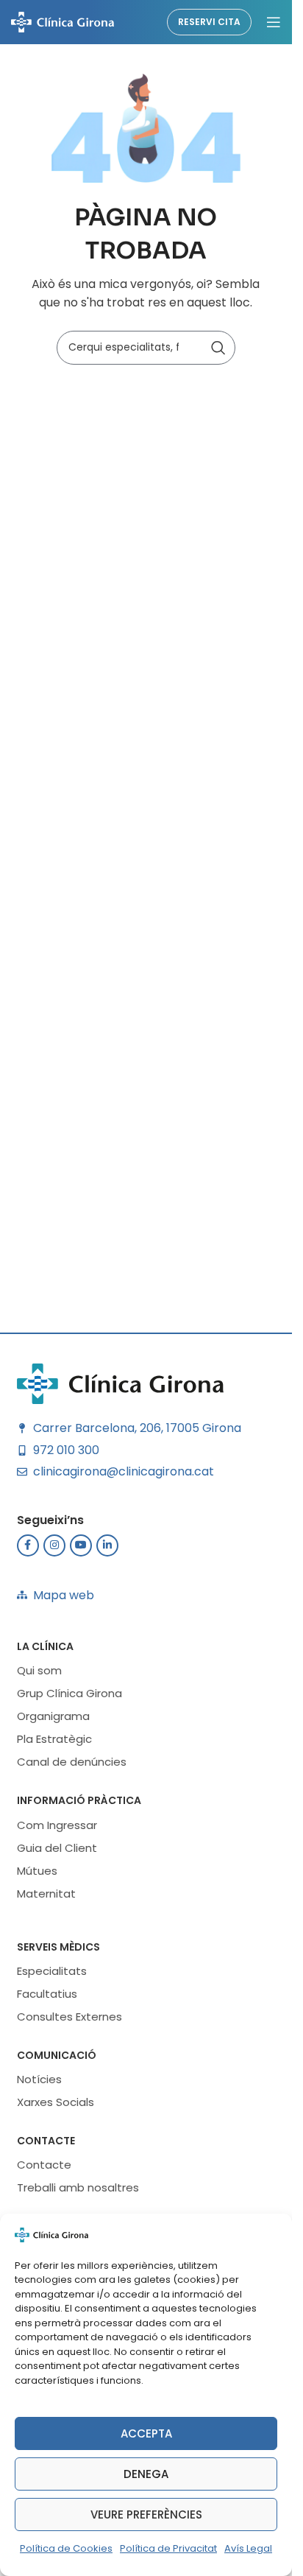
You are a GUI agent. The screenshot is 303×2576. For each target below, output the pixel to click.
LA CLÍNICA (45, 1646)
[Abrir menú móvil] (274, 22)
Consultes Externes (69, 2017)
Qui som (39, 1670)
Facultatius (47, 1994)
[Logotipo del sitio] (63, 21)
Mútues (37, 1871)
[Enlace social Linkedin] (107, 1545)
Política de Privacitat (168, 2548)
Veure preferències (146, 2514)
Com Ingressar (57, 1825)
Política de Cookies (66, 2548)
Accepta (146, 2433)
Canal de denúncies (72, 1762)
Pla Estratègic (54, 1739)
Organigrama (53, 1716)
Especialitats (52, 1971)
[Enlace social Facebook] (28, 1545)
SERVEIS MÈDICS (58, 1947)
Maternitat (46, 1894)
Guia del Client (57, 1848)
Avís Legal (248, 2548)
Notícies (39, 2079)
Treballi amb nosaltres (78, 2187)
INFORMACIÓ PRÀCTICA (79, 1800)
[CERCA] (218, 348)
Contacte (46, 2141)
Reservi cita (209, 22)
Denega (146, 2474)
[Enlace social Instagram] (54, 1545)
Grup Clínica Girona (69, 1693)
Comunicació (57, 2055)
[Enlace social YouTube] (81, 1545)
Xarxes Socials (56, 2102)
